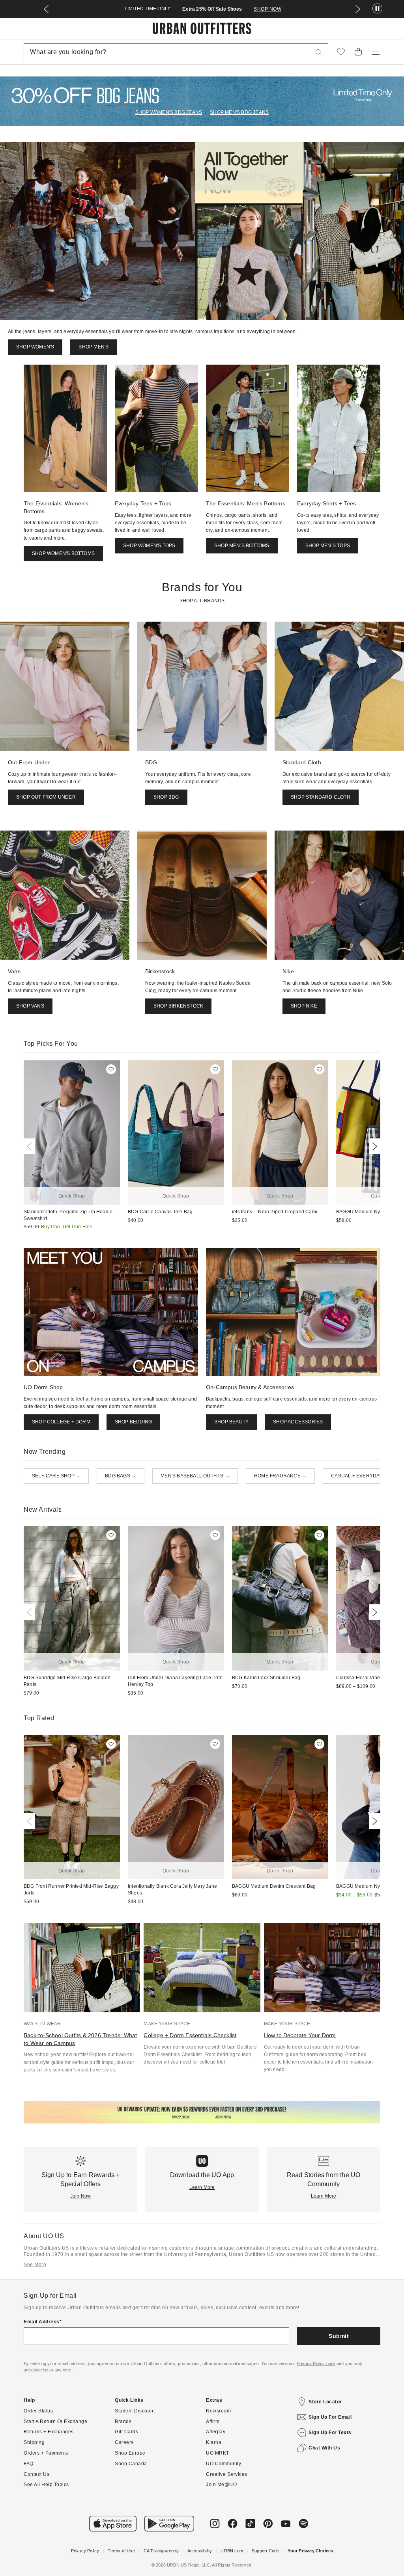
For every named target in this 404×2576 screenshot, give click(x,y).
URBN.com (232, 2551)
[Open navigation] (376, 52)
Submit (339, 2336)
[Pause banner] (377, 9)
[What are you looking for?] (319, 52)
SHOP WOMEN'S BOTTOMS (63, 553)
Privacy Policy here (316, 2364)
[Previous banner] (46, 9)
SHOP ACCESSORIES (298, 1422)
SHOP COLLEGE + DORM (61, 1422)
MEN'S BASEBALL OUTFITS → (195, 1476)
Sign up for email (330, 2417)
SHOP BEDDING (133, 1422)
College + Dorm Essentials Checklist (190, 2035)
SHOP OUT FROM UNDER (46, 797)
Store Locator (325, 2402)
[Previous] (31, 1146)
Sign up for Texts (330, 2433)
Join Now (81, 2196)
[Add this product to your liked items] (111, 1069)
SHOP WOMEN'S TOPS (149, 546)
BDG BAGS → (121, 1476)
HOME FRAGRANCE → (280, 1476)
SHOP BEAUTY (231, 1422)
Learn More (202, 2187)
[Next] (373, 1146)
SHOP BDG (166, 797)
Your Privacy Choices (310, 2551)
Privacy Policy (85, 2551)
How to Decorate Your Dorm (300, 2035)
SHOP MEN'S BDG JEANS (239, 112)
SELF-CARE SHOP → (56, 1476)
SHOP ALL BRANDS (202, 601)
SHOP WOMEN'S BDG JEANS (169, 112)
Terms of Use (121, 2551)
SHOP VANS (30, 1006)
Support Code (265, 2551)
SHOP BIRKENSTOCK (178, 1006)
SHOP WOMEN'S (35, 347)
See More (35, 2265)
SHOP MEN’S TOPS (328, 546)
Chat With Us (324, 2448)
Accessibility (200, 2551)
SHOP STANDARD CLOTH (321, 797)
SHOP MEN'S (94, 347)
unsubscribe (36, 2370)
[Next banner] (358, 9)
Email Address (42, 2322)
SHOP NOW (291, 9)
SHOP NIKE (304, 1006)
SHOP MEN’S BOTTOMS (242, 546)
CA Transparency (161, 2551)
